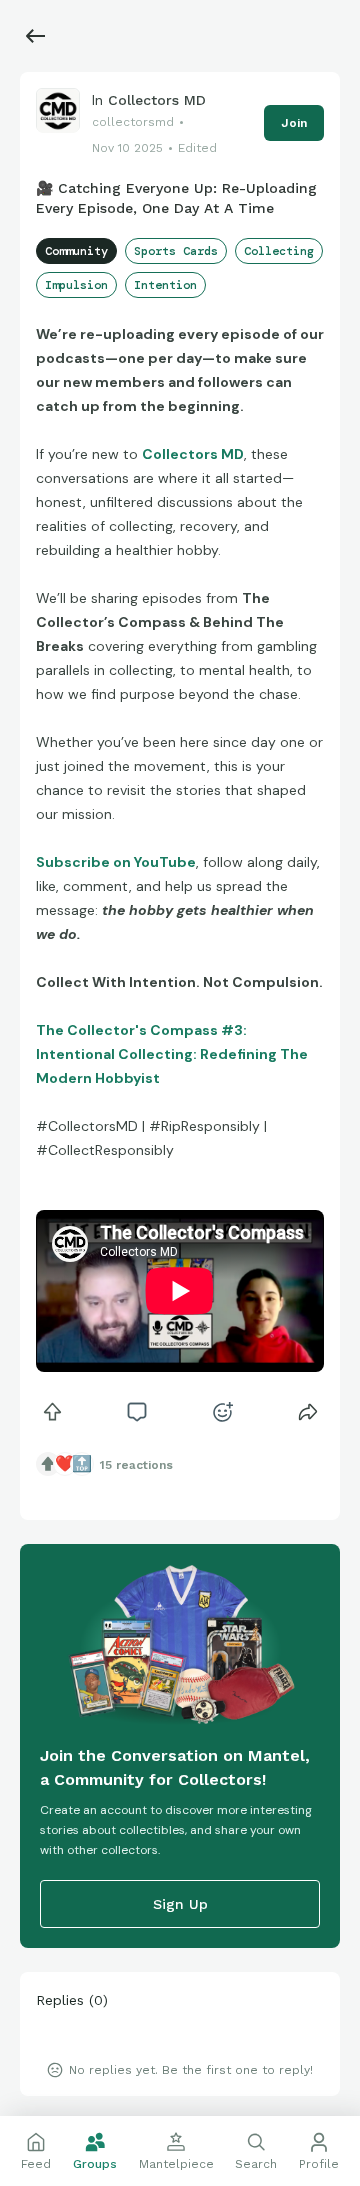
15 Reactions (136, 1465)
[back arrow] (36, 36)
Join (294, 123)
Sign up (180, 1904)
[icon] (52, 1412)
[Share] (308, 1412)
